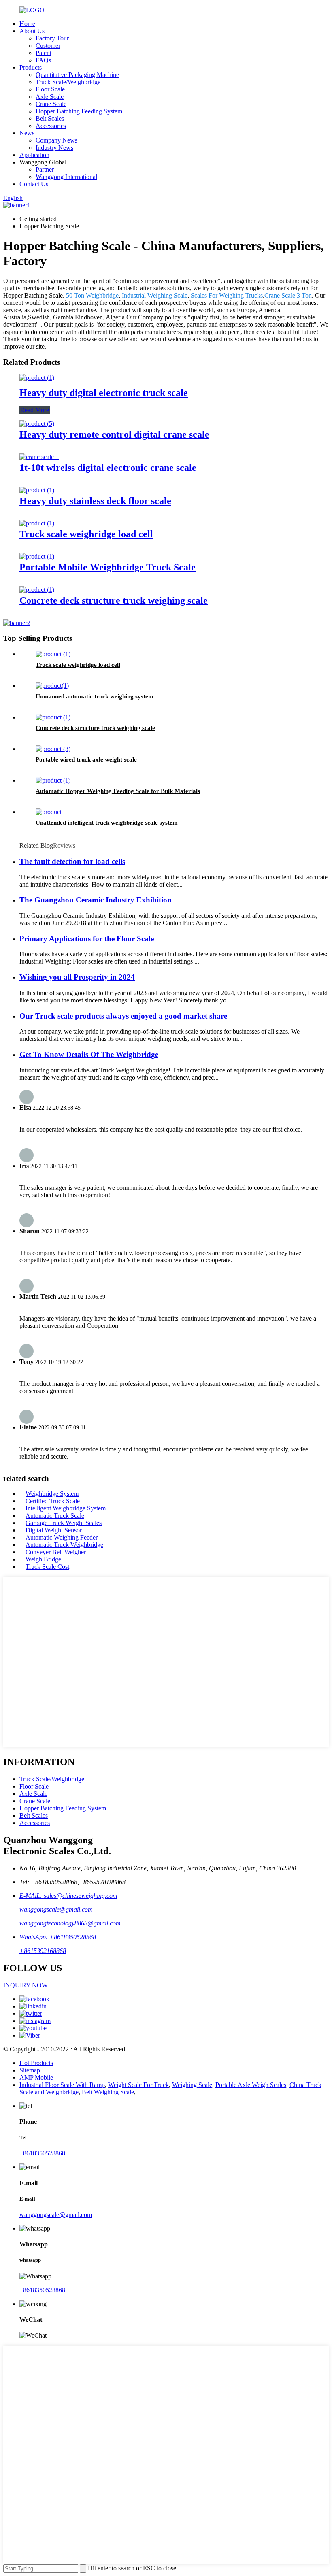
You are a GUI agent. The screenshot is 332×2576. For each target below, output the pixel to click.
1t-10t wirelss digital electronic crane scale (108, 468)
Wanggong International (66, 177)
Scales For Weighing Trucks (227, 295)
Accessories (51, 126)
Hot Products (36, 2063)
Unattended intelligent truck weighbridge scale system (107, 823)
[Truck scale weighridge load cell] (37, 523)
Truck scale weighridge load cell (86, 534)
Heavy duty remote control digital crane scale (114, 434)
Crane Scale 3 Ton (288, 295)
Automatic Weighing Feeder (62, 1537)
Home (27, 24)
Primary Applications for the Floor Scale (87, 939)
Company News (56, 140)
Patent (44, 53)
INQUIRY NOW (26, 1985)
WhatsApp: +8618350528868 (58, 1937)
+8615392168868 (43, 1951)
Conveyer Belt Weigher (56, 1552)
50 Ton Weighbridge (92, 295)
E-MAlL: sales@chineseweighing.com (68, 1896)
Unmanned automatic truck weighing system (95, 696)
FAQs (43, 60)
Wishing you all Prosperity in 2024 (77, 977)
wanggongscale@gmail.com (56, 1909)
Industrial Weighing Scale (155, 295)
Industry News (54, 148)
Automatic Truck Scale (55, 1516)
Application (34, 155)
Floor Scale (50, 89)
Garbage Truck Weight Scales (64, 1523)
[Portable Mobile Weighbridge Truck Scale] (37, 556)
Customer (48, 46)
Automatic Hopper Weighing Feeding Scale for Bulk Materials (118, 791)
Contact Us (34, 184)
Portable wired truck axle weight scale (86, 759)
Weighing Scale (192, 2085)
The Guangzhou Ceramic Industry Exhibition (96, 900)
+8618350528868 (42, 2153)
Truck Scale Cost (47, 1567)
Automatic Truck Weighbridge (64, 1545)
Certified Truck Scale (53, 1501)
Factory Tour (52, 38)
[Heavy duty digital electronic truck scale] (37, 378)
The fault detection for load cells (72, 861)
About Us (32, 31)
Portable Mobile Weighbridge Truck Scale (107, 567)
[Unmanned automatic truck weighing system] (52, 686)
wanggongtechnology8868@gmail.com (70, 1923)
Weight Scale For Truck (138, 2085)
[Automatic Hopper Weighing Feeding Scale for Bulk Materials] (53, 780)
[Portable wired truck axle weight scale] (53, 749)
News (27, 133)
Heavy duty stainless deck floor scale (95, 501)
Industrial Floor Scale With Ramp (62, 2085)
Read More (35, 410)
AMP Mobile (36, 2077)
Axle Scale (50, 97)
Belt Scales (50, 118)
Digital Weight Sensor (54, 1530)
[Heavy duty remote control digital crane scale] (37, 424)
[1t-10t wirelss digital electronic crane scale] (39, 457)
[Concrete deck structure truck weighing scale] (37, 590)
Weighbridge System (52, 1494)
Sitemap (30, 2070)
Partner (45, 169)
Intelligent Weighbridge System (66, 1508)
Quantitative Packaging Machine (77, 75)
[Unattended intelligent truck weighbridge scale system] (49, 812)
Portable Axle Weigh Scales (251, 2085)
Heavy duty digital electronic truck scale (104, 393)
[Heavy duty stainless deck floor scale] (37, 490)
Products (31, 67)
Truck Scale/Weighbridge (68, 82)
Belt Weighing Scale (108, 2092)
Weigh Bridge (43, 1559)
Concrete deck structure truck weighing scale (114, 600)
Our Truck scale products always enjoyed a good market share (123, 1016)
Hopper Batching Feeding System (79, 111)
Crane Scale (51, 104)
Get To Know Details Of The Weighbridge (89, 1054)
